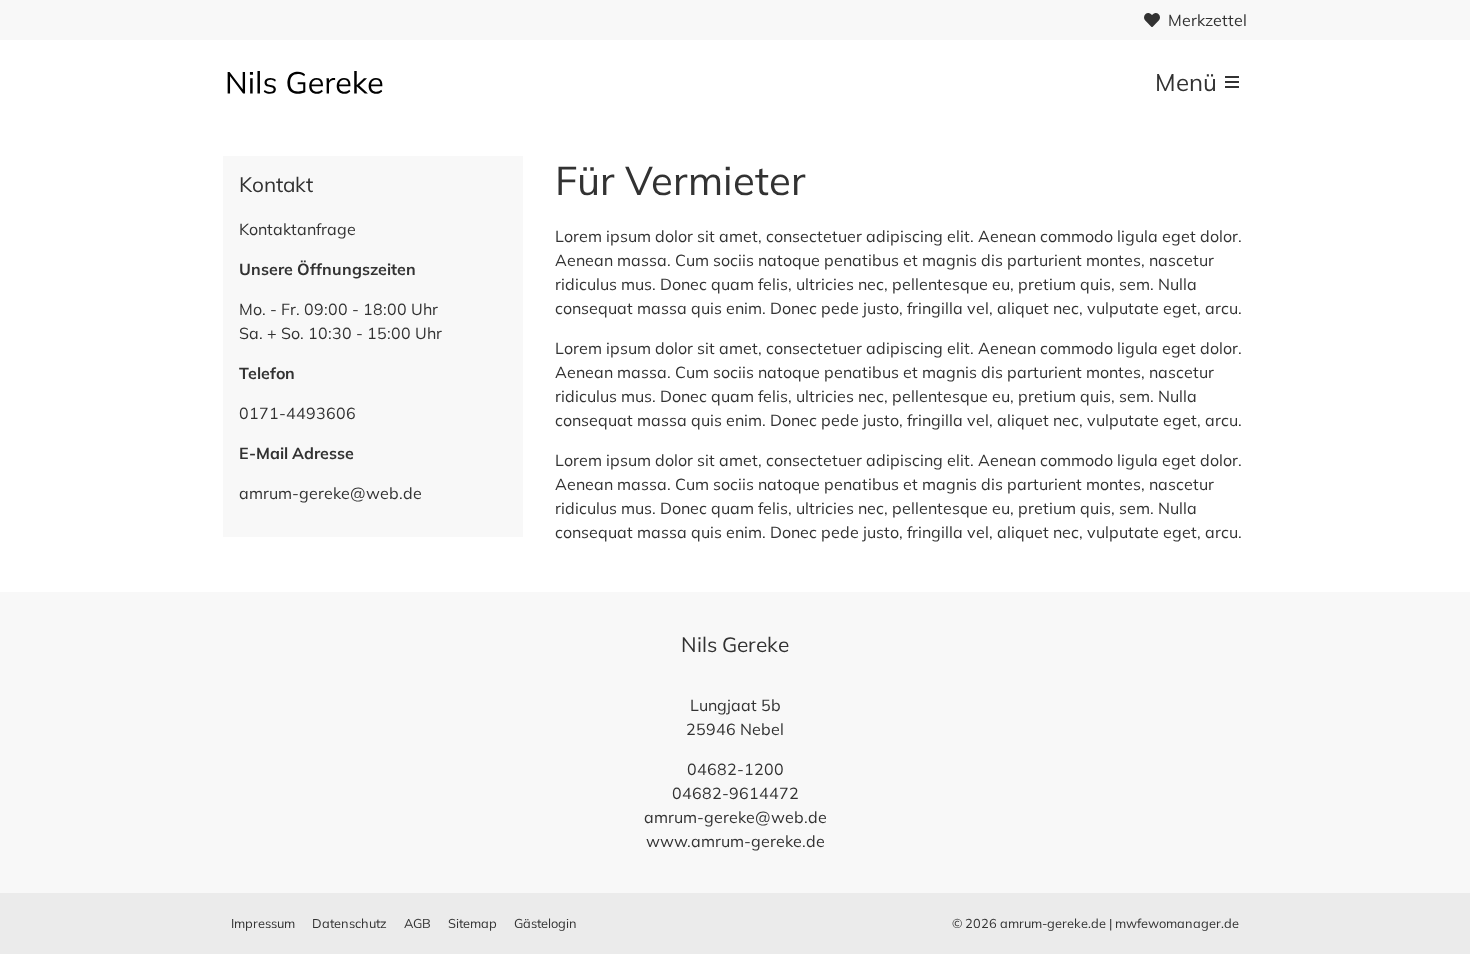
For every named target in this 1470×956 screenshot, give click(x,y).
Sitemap (472, 923)
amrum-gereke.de (1053, 923)
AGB (417, 923)
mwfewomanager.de (1177, 923)
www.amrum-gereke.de (735, 841)
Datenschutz (349, 923)
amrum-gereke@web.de (330, 493)
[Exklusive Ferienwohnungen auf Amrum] (317, 82)
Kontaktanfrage (297, 229)
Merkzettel (1207, 20)
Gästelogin (545, 923)
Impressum (263, 923)
